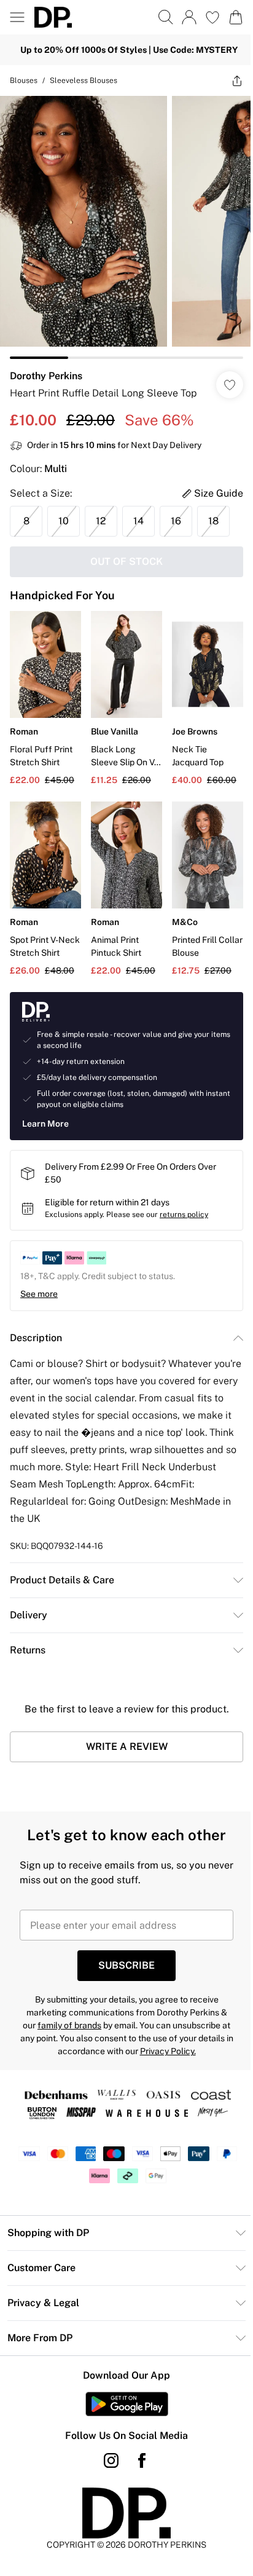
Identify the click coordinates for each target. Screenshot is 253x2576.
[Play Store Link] (127, 2404)
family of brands (69, 2025)
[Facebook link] (142, 2460)
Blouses (24, 81)
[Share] (237, 81)
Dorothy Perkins (46, 376)
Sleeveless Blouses (84, 81)
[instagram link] (111, 2460)
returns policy (184, 1215)
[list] (126, 227)
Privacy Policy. (168, 2051)
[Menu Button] (17, 17)
